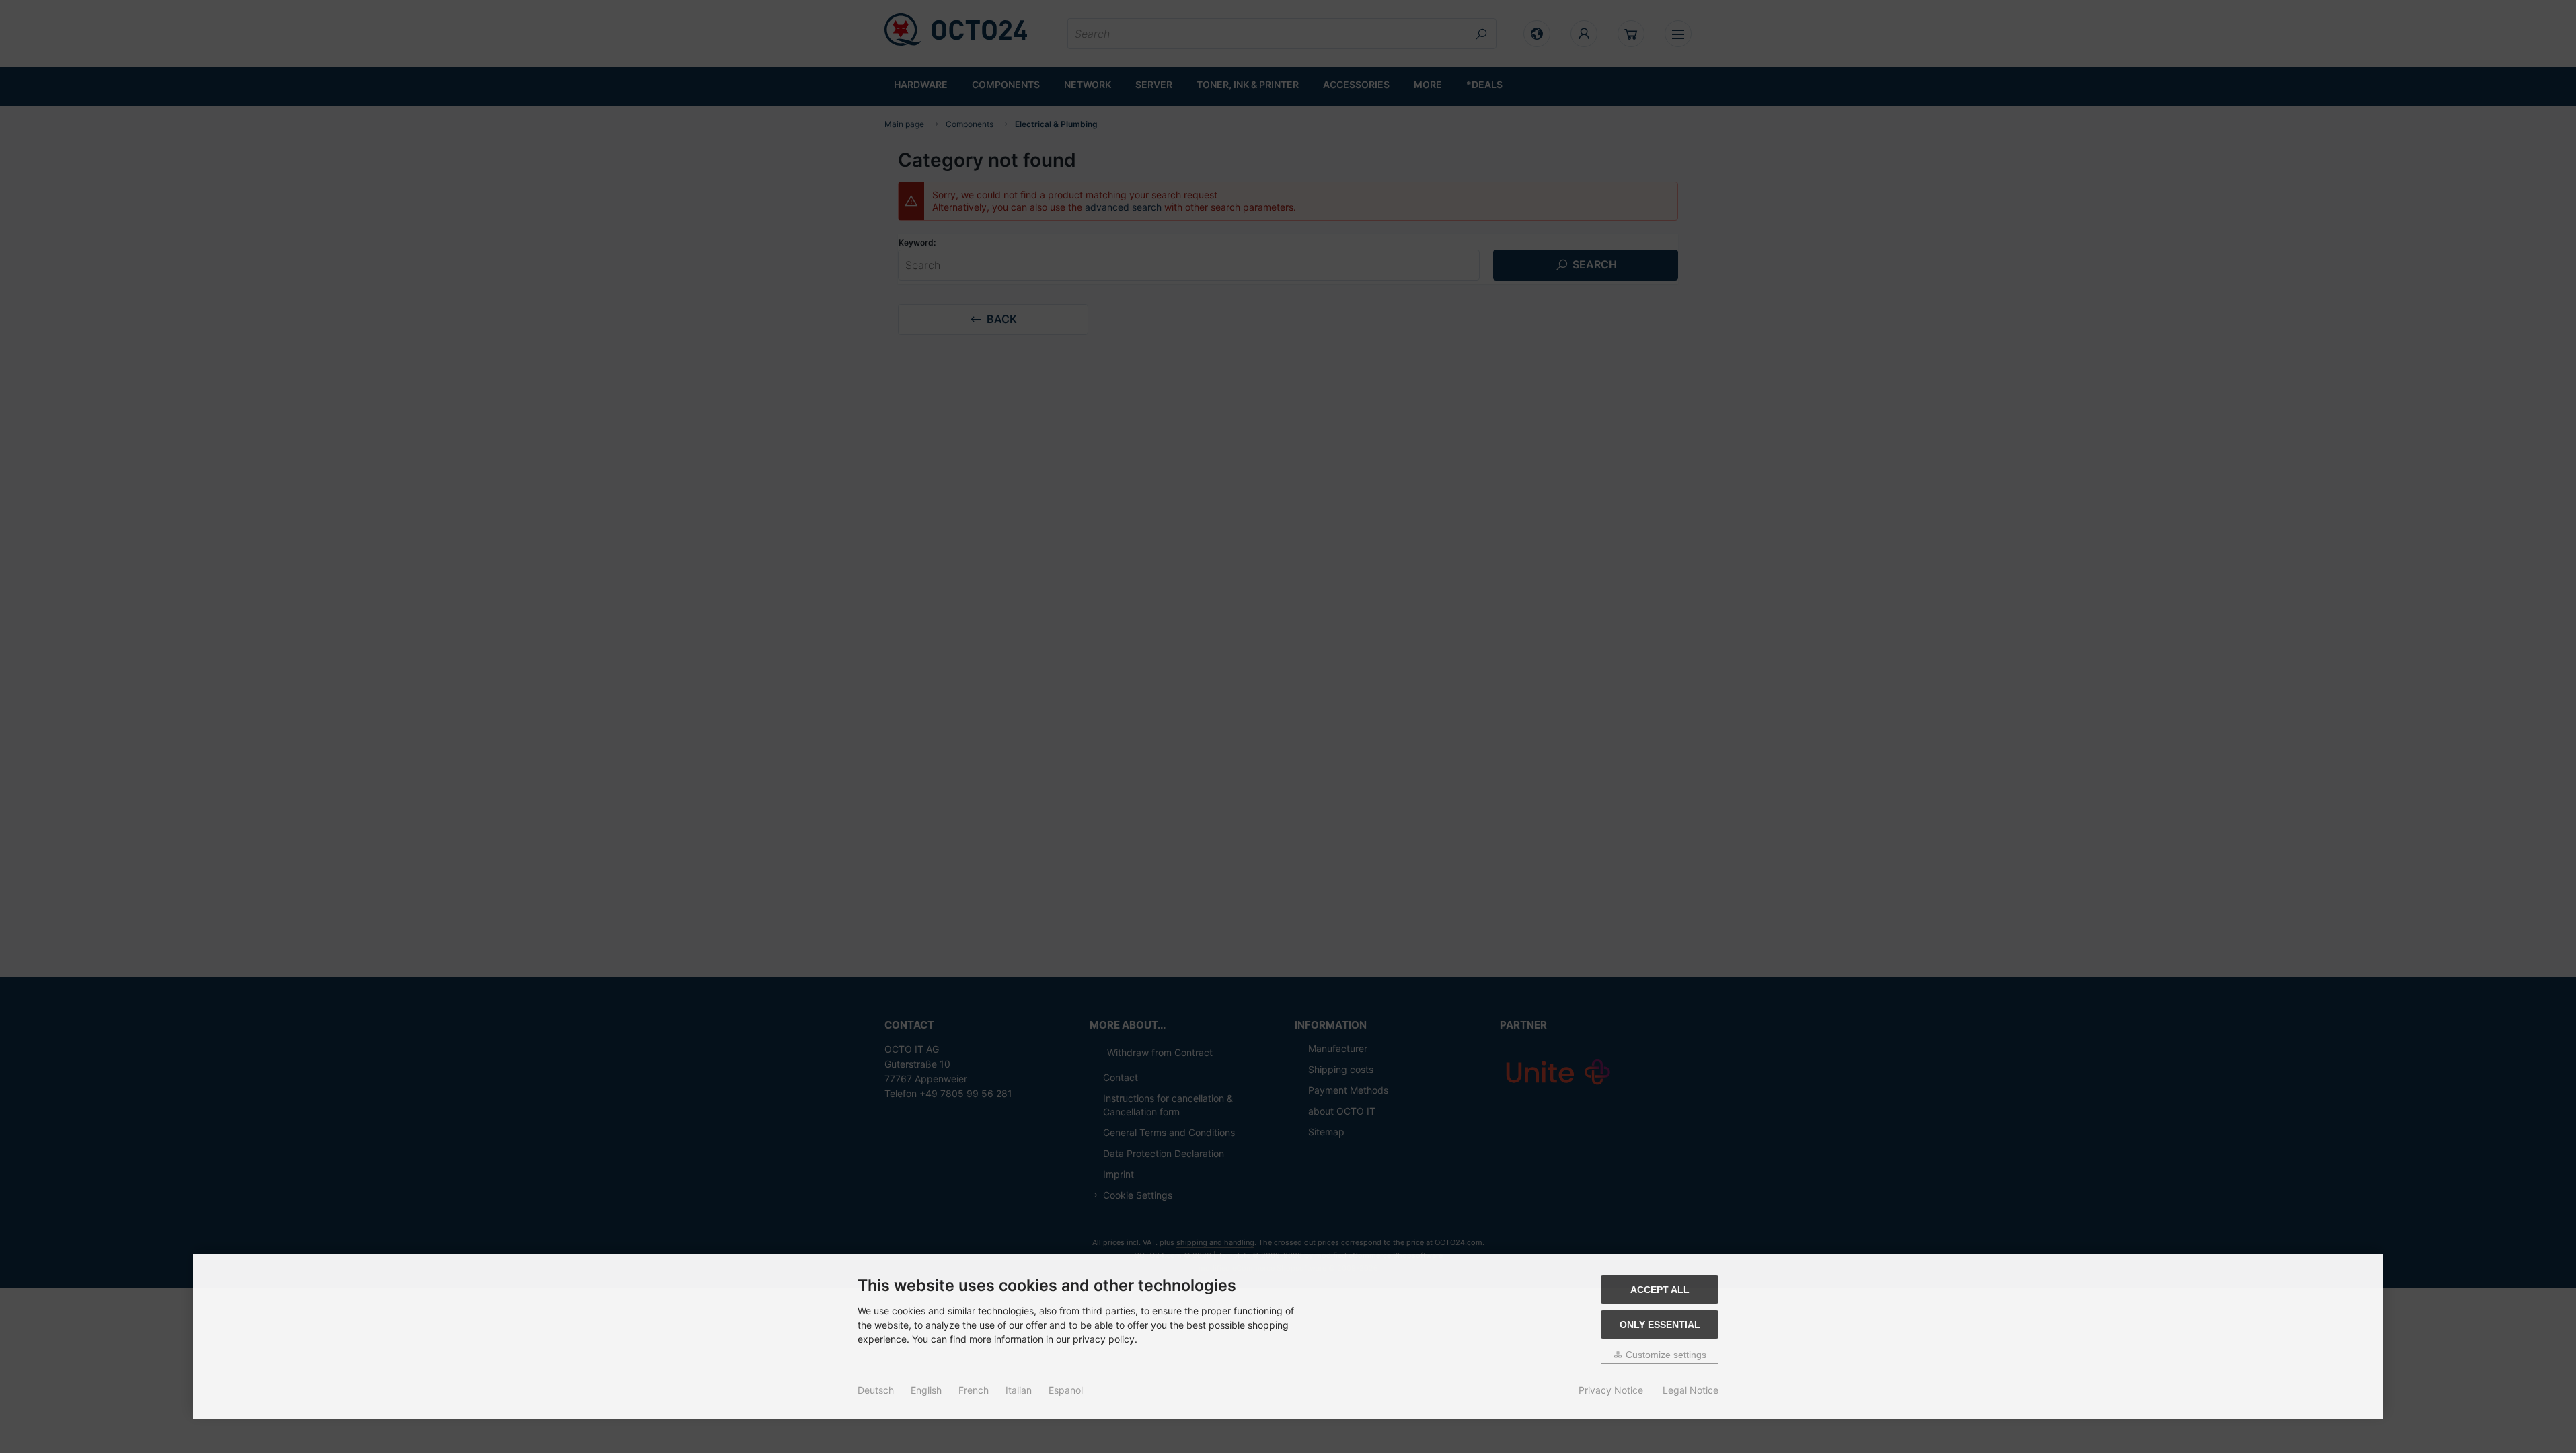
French (974, 1390)
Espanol (1066, 1390)
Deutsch (876, 1390)
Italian (1019, 1390)
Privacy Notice (1611, 1390)
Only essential (1660, 1325)
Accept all (1660, 1290)
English (926, 1390)
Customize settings (1665, 1355)
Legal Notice (1691, 1390)
